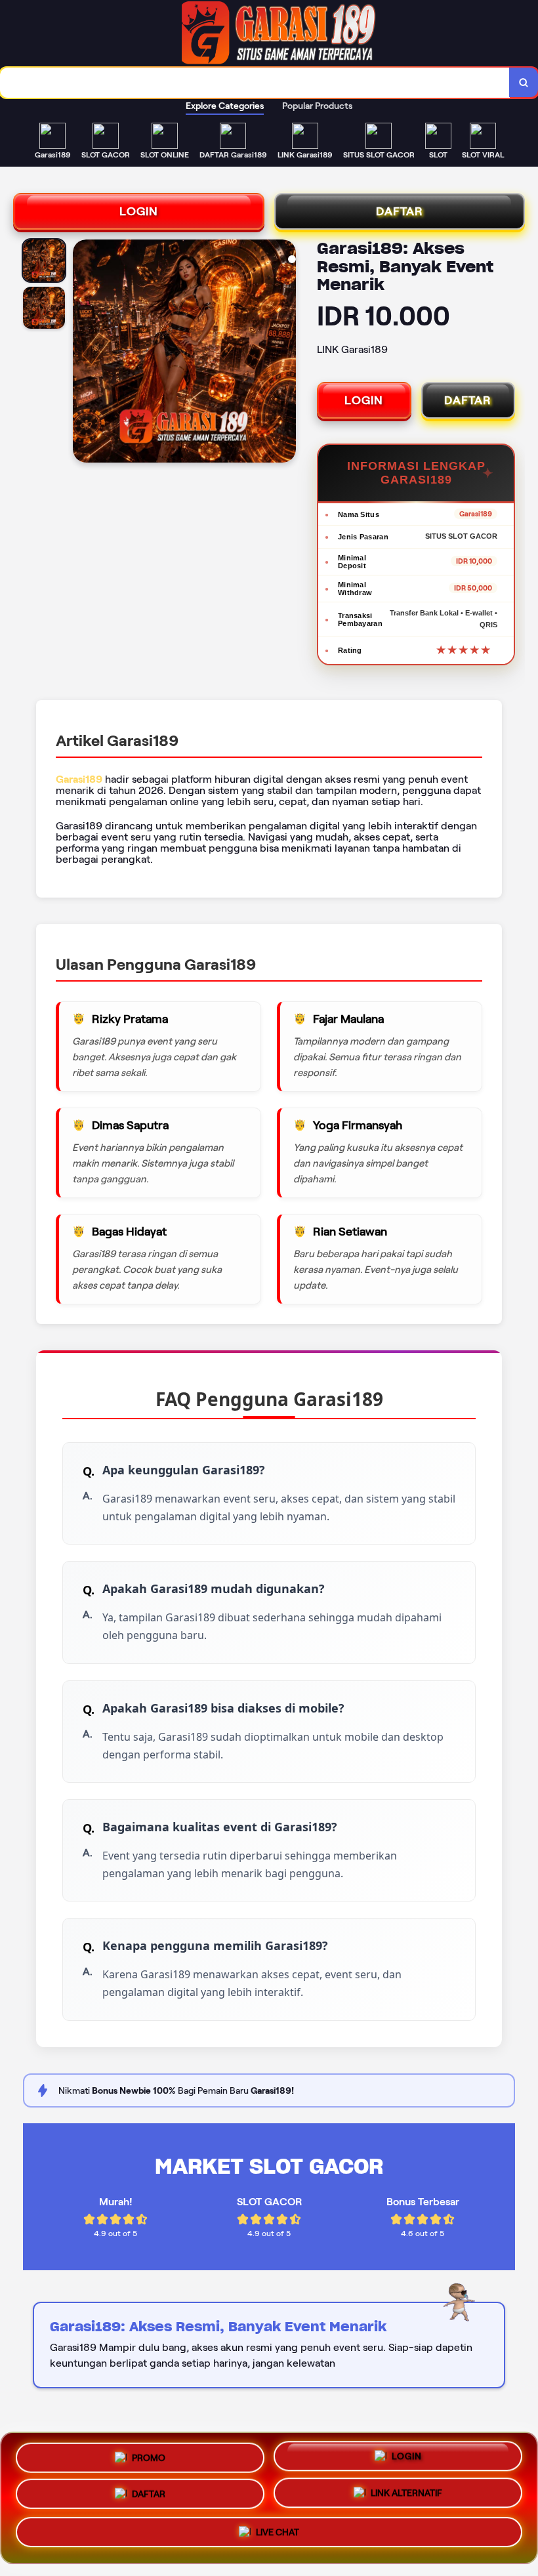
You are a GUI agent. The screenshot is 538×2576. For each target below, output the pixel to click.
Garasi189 (79, 779)
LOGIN (139, 211)
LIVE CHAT (278, 2537)
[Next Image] (285, 353)
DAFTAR (400, 211)
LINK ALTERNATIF (406, 2498)
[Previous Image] (83, 353)
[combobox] (255, 83)
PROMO (149, 2455)
